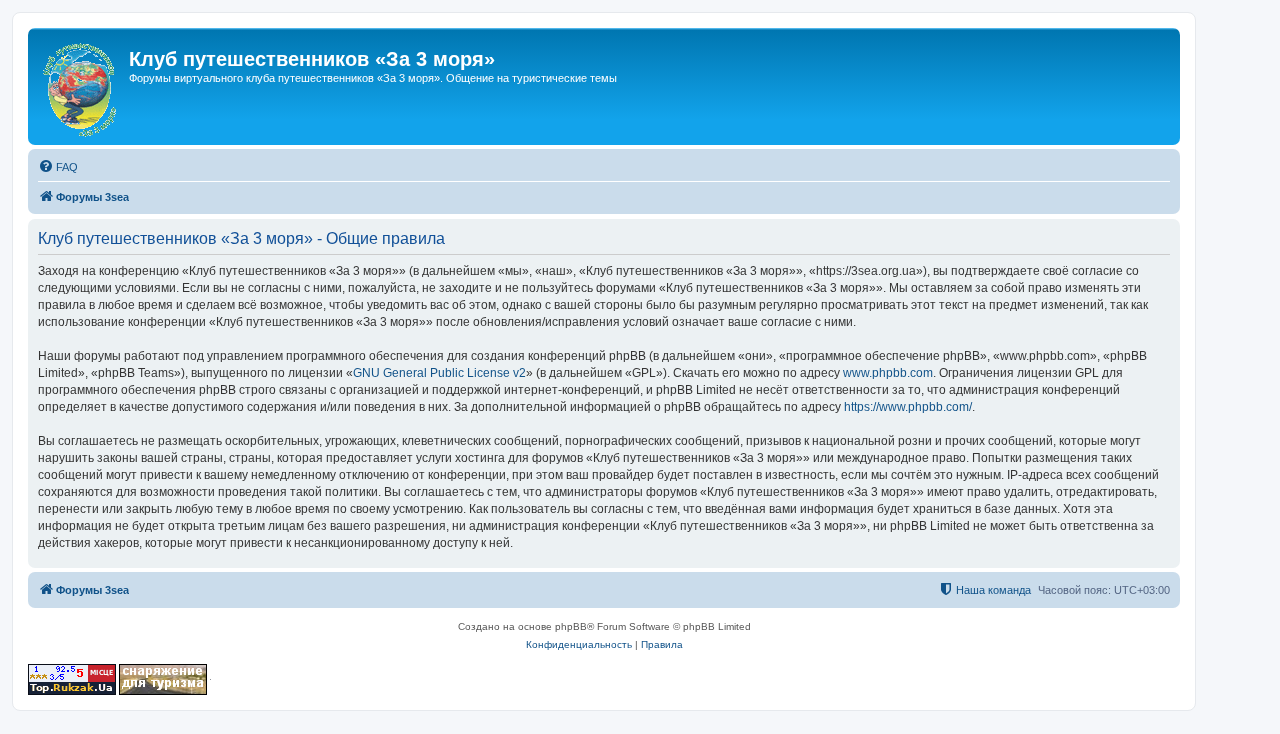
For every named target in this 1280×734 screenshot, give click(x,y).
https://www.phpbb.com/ (908, 407)
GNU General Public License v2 (439, 373)
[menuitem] (58, 167)
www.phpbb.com (888, 373)
